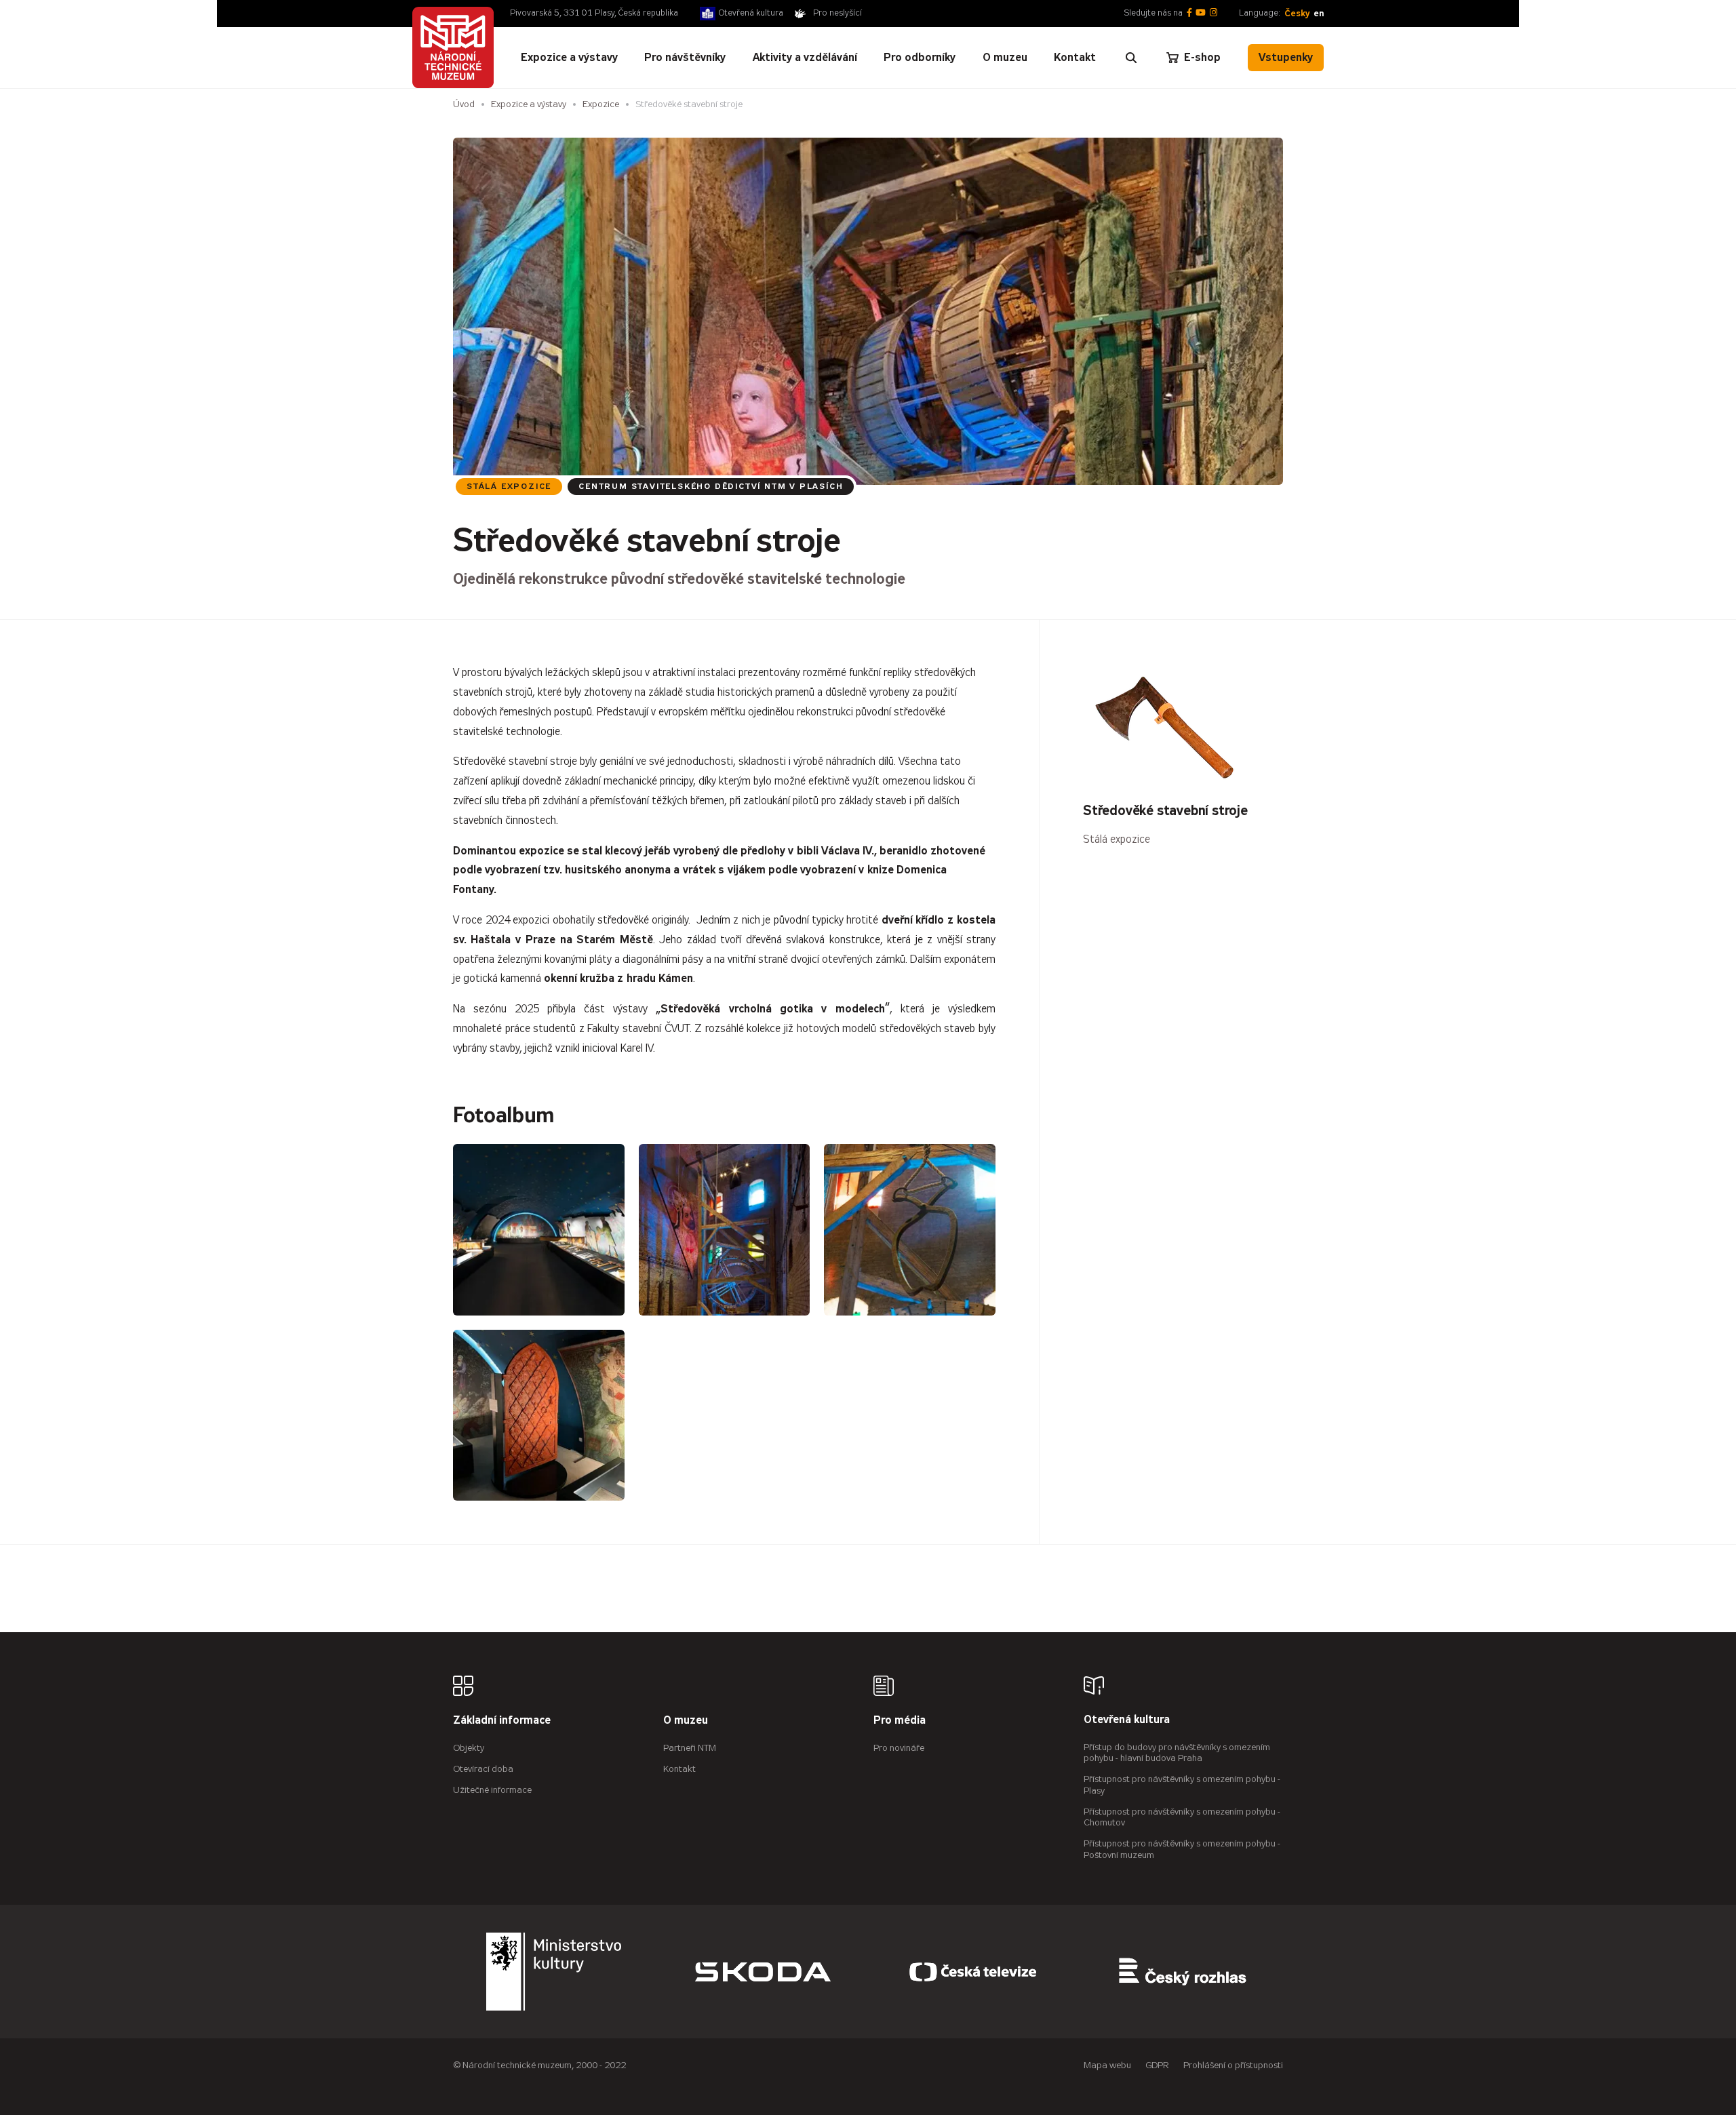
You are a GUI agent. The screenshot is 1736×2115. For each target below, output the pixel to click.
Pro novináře (899, 1748)
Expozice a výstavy (529, 104)
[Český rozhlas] (1183, 1972)
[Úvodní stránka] (453, 47)
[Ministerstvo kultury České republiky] (554, 1972)
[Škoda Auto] (763, 1972)
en (1319, 13)
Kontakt (679, 1769)
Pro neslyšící (837, 13)
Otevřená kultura (751, 13)
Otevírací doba (483, 1769)
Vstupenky (1286, 57)
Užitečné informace (492, 1790)
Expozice (601, 104)
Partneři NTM (690, 1748)
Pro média (900, 1721)
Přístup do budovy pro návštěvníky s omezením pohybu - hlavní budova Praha (1177, 1753)
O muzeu (686, 1721)
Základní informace (502, 1721)
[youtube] (1201, 13)
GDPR (1157, 2065)
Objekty (469, 1748)
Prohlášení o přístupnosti (1233, 2065)
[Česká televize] (973, 1972)
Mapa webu (1107, 2065)
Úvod (464, 104)
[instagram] (1214, 13)
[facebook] (1189, 13)
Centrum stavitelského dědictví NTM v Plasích (711, 486)
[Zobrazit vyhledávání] (1131, 58)
